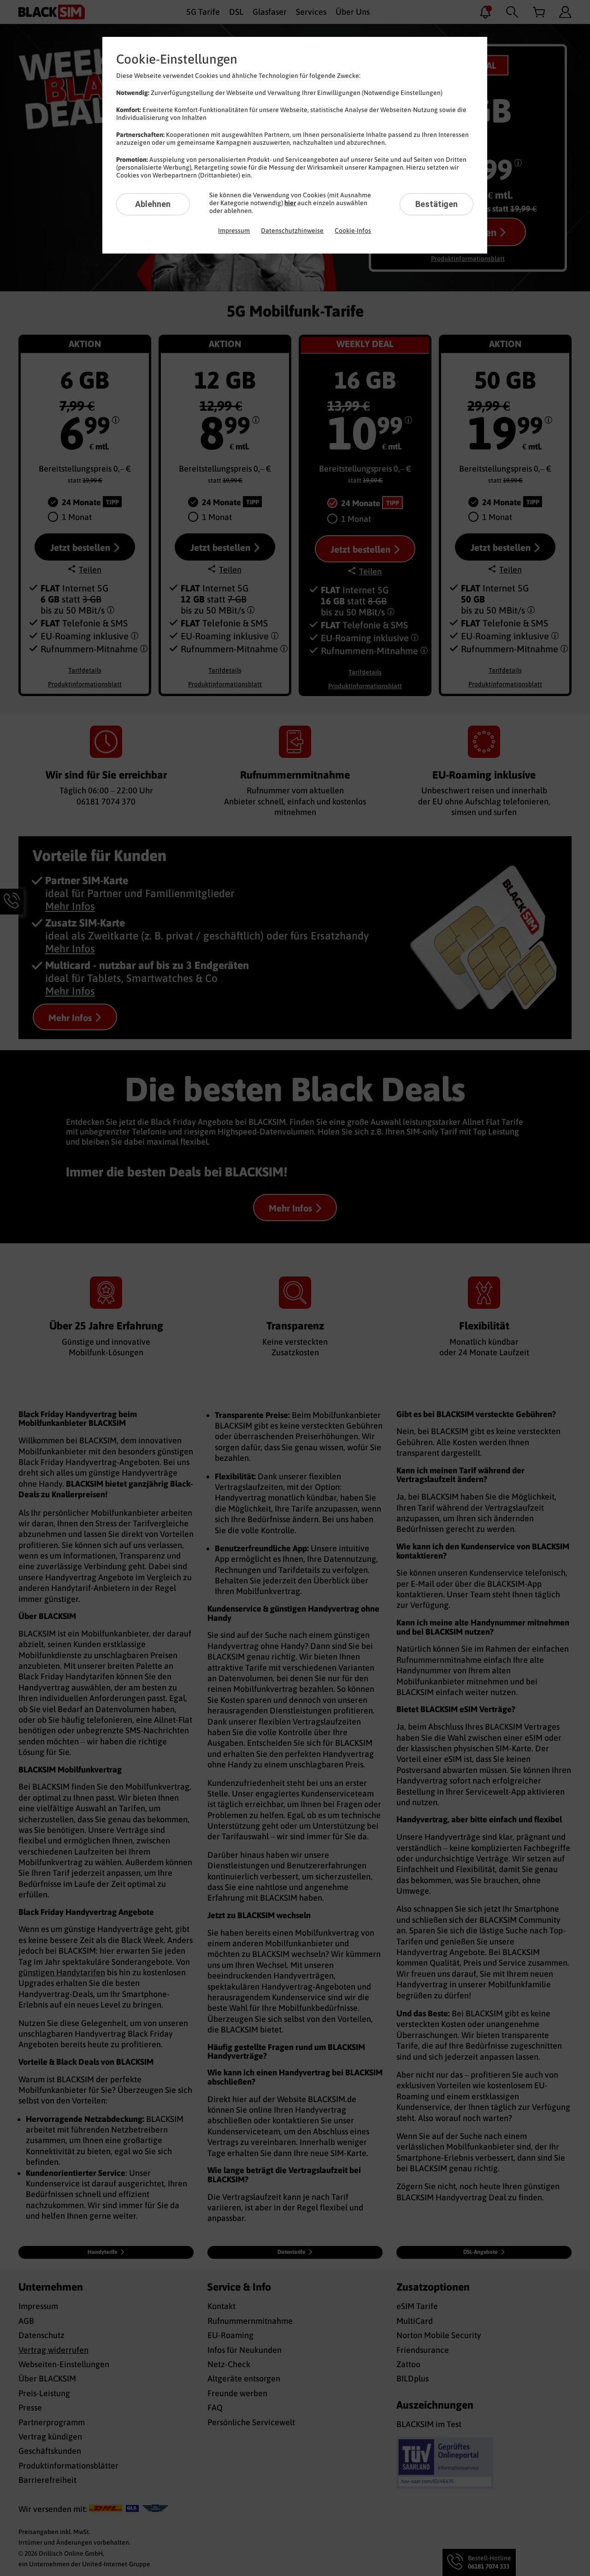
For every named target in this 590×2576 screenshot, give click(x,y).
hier (290, 203)
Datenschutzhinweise (292, 230)
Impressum (234, 230)
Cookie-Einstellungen (177, 59)
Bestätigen (437, 204)
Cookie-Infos (353, 230)
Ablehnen (153, 204)
